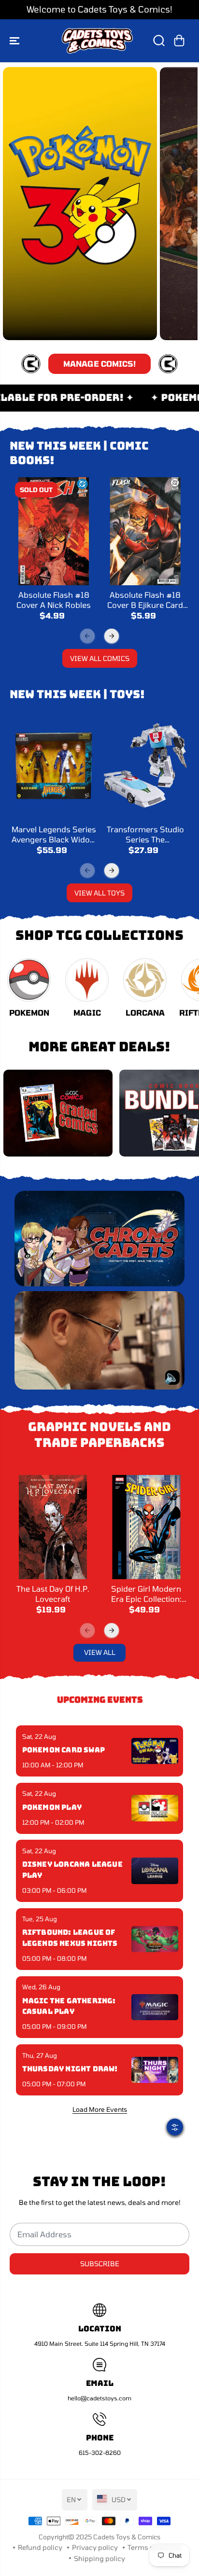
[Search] (159, 41)
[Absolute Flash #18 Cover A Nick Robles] (54, 531)
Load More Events (100, 2109)
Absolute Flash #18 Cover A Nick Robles (54, 599)
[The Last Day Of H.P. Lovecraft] (53, 1527)
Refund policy (40, 2547)
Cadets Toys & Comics (127, 2537)
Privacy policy (95, 2547)
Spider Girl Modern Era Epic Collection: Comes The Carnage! (146, 1594)
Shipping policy (99, 2558)
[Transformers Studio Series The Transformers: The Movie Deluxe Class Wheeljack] (145, 765)
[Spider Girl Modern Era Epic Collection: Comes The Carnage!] (146, 1527)
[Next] (112, 636)
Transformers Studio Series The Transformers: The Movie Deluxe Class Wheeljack (145, 834)
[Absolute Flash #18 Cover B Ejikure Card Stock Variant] (145, 531)
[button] (15, 41)
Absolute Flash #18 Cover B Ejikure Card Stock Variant (145, 600)
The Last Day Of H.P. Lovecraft (53, 1593)
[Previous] (87, 636)
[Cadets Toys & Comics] (97, 41)
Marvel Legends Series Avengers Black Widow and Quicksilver (54, 834)
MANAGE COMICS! (99, 364)
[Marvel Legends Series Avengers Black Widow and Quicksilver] (54, 765)
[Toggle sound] (172, 1378)
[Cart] (179, 41)
